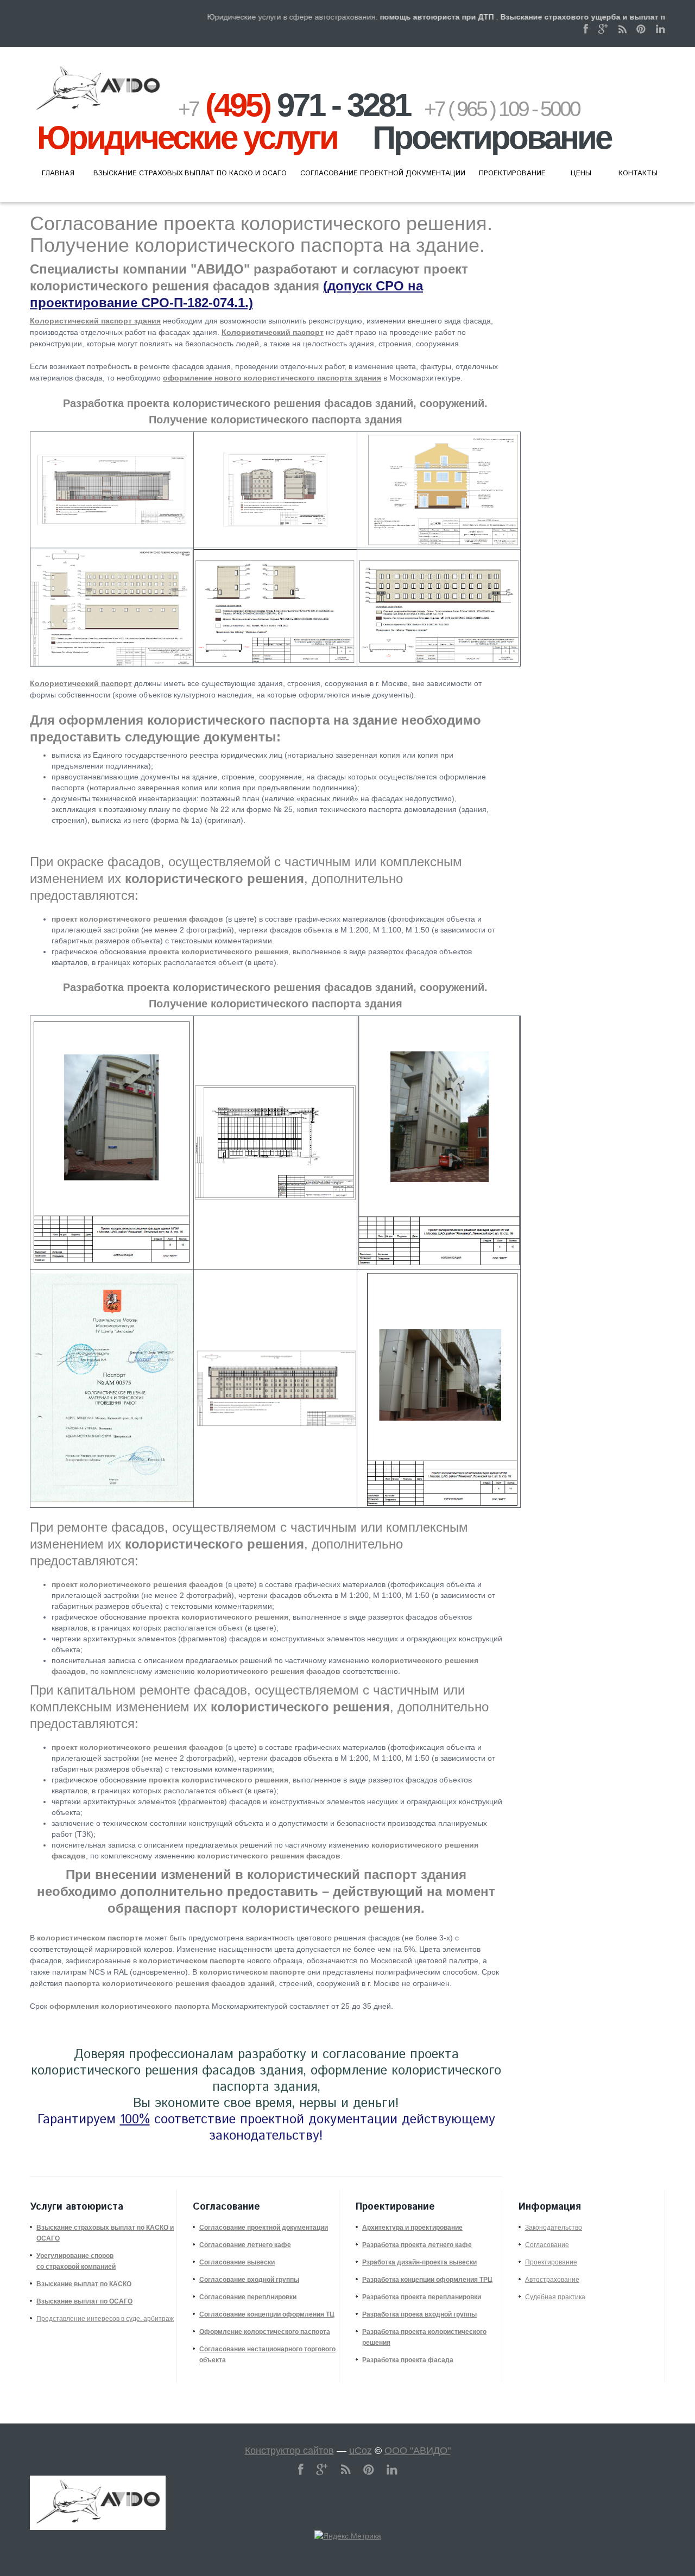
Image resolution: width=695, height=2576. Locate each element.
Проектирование (551, 2262)
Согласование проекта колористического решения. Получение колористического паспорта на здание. (261, 234)
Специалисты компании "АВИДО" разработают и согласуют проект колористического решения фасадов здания (249, 286)
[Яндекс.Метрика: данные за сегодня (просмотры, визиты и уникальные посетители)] (348, 2536)
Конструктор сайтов (289, 2451)
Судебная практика (555, 2297)
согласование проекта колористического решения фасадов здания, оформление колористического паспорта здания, (266, 2071)
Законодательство (554, 2228)
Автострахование (552, 2280)
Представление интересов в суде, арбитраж (105, 2319)
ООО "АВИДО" (418, 2451)
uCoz (361, 2451)
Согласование (547, 2245)
